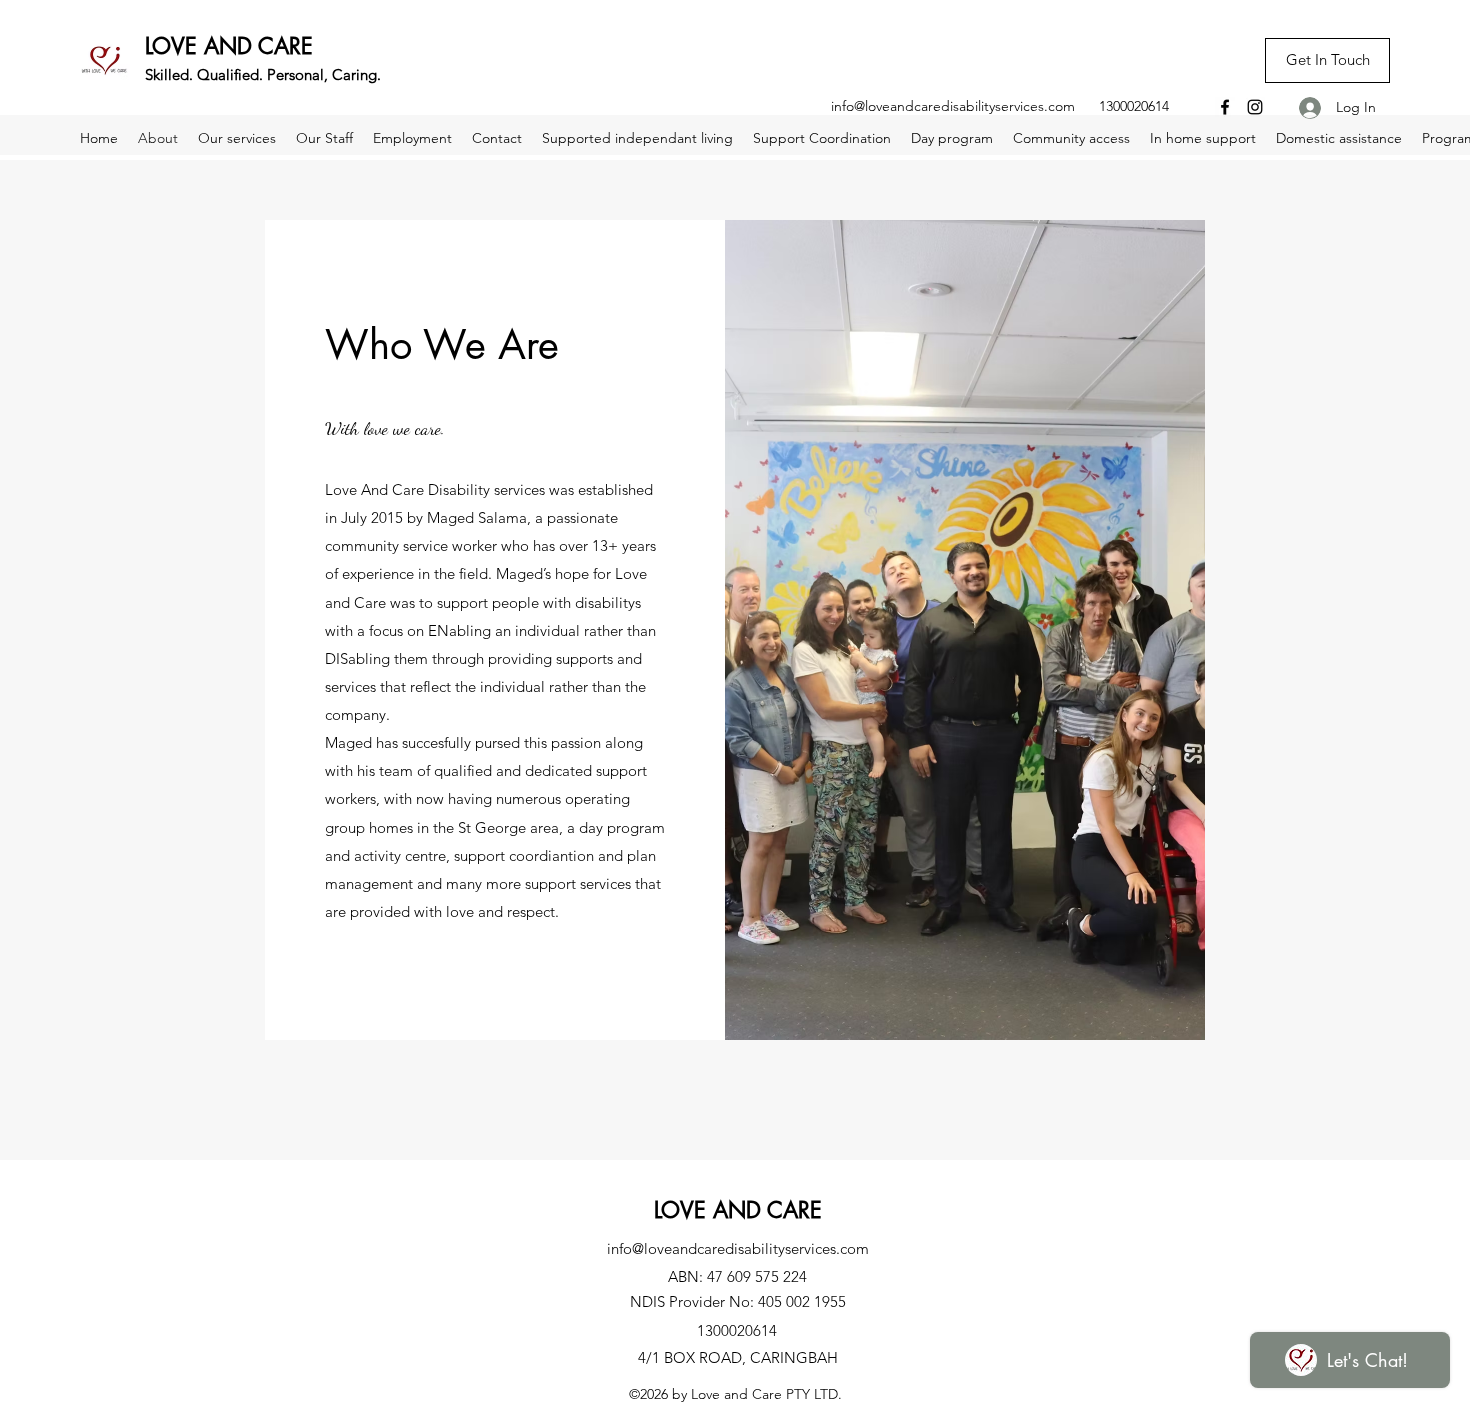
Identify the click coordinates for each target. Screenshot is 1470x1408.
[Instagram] (1255, 107)
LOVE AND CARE (229, 46)
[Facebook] (1225, 107)
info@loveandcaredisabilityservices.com (953, 106)
